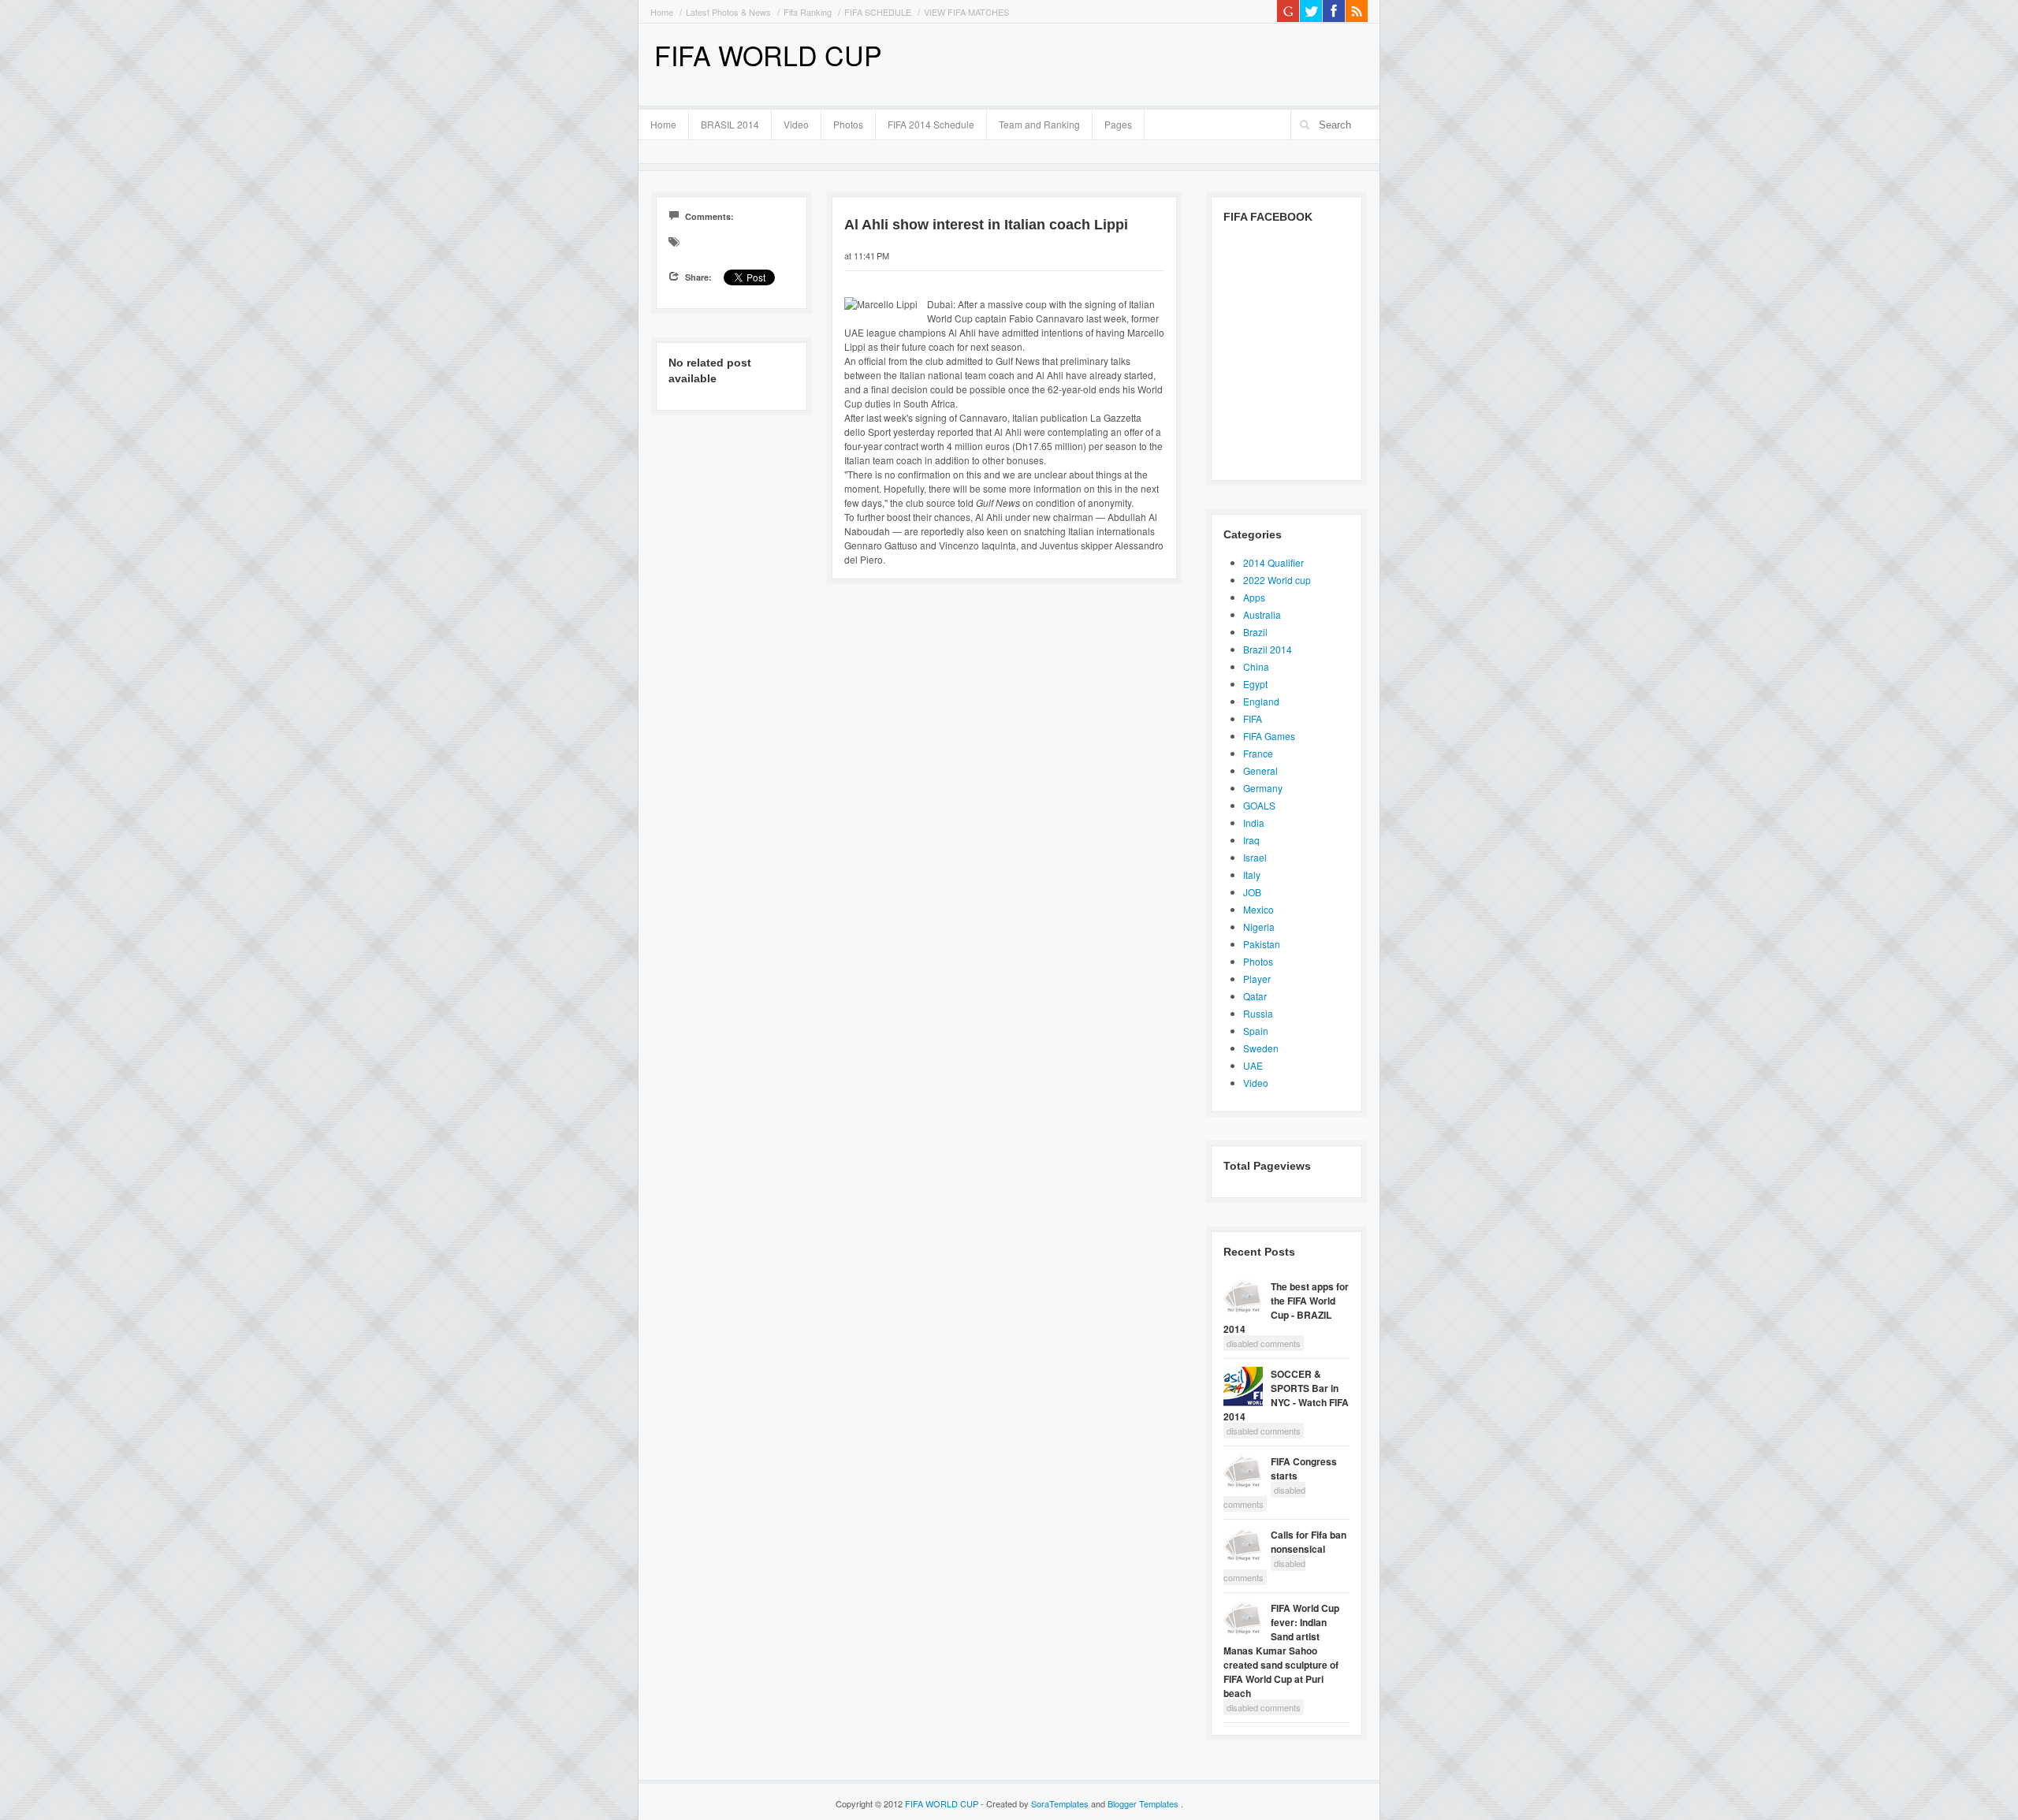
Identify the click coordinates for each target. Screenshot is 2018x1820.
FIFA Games (1269, 736)
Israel (1255, 857)
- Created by (1035, 1803)
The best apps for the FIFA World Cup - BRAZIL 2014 (1286, 1308)
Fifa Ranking (808, 12)
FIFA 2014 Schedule (931, 124)
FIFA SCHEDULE (878, 12)
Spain (1256, 1031)
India (1254, 823)
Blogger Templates (1144, 1803)
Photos (848, 124)
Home (662, 12)
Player (1257, 979)
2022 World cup (1277, 580)
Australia (1262, 614)
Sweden (1261, 1048)
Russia (1258, 1013)
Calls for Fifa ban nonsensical (1309, 1542)
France (1258, 753)
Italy (1252, 875)
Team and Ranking (1039, 124)
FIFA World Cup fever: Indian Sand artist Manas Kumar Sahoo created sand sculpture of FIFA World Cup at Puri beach (1281, 1651)
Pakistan (1262, 944)
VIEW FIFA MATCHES (966, 12)
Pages (1112, 122)
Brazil (1255, 632)
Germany (1263, 788)
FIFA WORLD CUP (768, 55)
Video (796, 124)
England (1261, 701)
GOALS (1259, 805)
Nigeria (1259, 927)
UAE (1253, 1065)
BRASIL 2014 (724, 122)
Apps (1254, 597)
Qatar (1255, 996)
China (1256, 666)
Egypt (1255, 684)
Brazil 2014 (1268, 649)
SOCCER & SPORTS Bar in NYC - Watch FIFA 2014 (1286, 1395)
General (1260, 770)
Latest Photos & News (728, 12)
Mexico (1258, 909)
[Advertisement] (1183, 63)
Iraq (1251, 840)
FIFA (1253, 718)
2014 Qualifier (1273, 562)
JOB (1252, 892)
